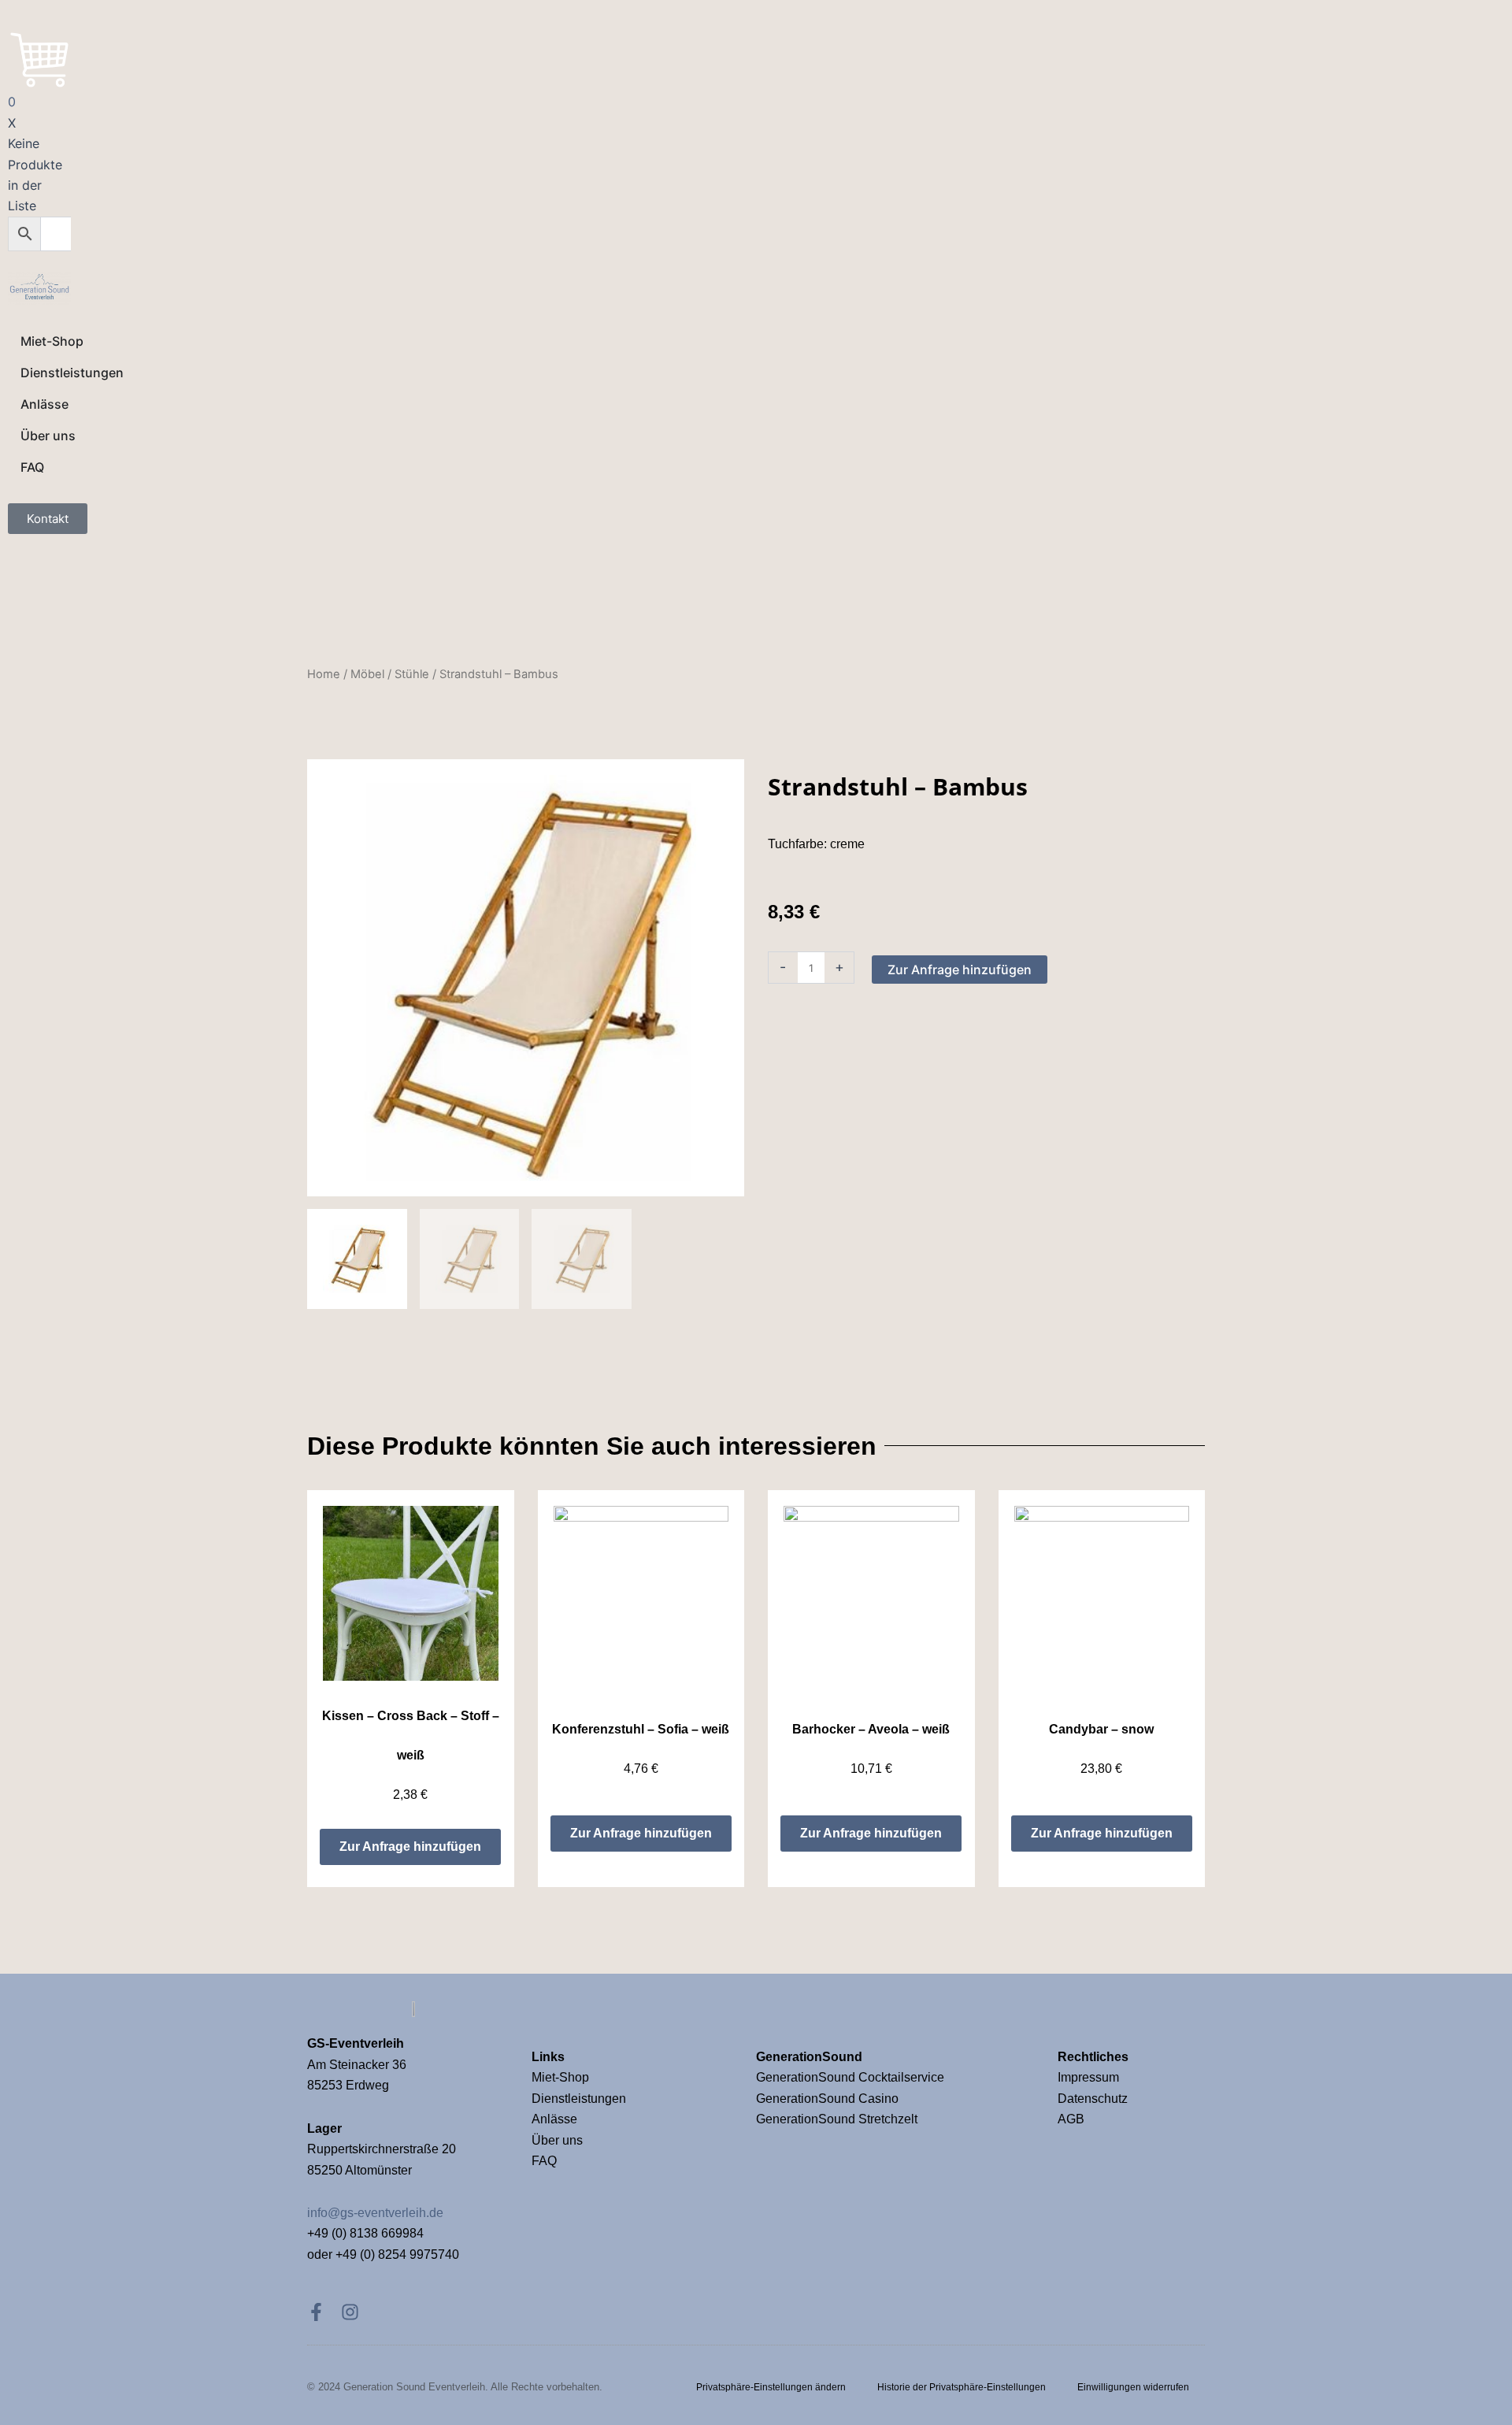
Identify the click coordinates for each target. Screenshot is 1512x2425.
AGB (1071, 2119)
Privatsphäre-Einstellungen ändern (771, 2387)
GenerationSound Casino (829, 2099)
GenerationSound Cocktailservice (852, 2077)
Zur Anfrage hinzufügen (960, 970)
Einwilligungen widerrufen (1133, 2387)
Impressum (1090, 2077)
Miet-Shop (560, 2077)
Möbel (367, 674)
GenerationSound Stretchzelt (837, 2119)
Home (324, 674)
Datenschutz (1093, 2099)
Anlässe (554, 2119)
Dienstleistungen (579, 2099)
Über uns (557, 2140)
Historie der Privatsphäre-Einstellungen (962, 2387)
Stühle (412, 674)
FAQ (544, 2161)
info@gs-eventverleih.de (375, 2213)
